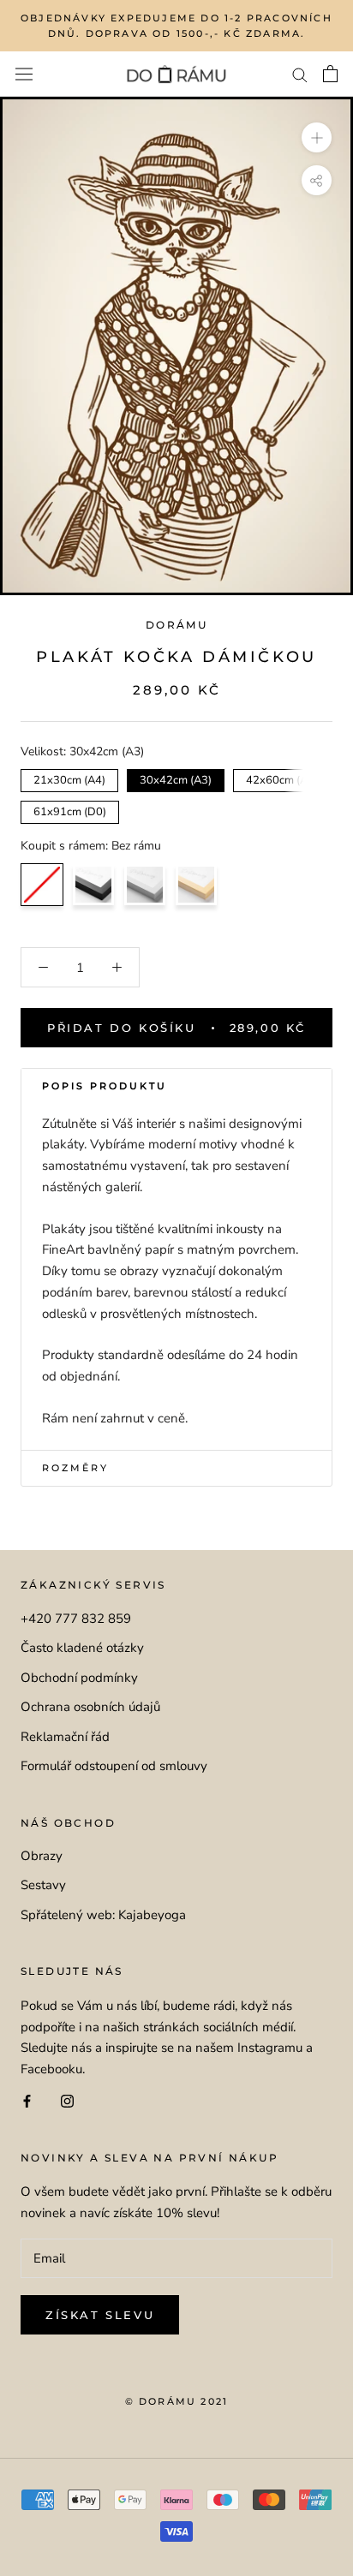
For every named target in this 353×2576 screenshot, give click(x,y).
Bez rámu (42, 885)
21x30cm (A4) (70, 778)
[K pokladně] (330, 74)
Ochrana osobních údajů (90, 1707)
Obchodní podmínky (79, 1678)
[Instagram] (67, 2100)
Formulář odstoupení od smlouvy (114, 1766)
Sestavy (43, 1885)
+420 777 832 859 (76, 1619)
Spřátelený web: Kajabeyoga (103, 1915)
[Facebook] (27, 2100)
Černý (93, 885)
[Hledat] (300, 74)
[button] (176, 1087)
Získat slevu (100, 2315)
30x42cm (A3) (176, 778)
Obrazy (42, 1856)
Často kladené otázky (82, 1648)
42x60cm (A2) (282, 778)
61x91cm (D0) (70, 810)
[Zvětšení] (317, 137)
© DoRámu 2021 (177, 2401)
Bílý (145, 885)
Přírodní (196, 885)
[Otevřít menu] (24, 75)
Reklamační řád (65, 1737)
